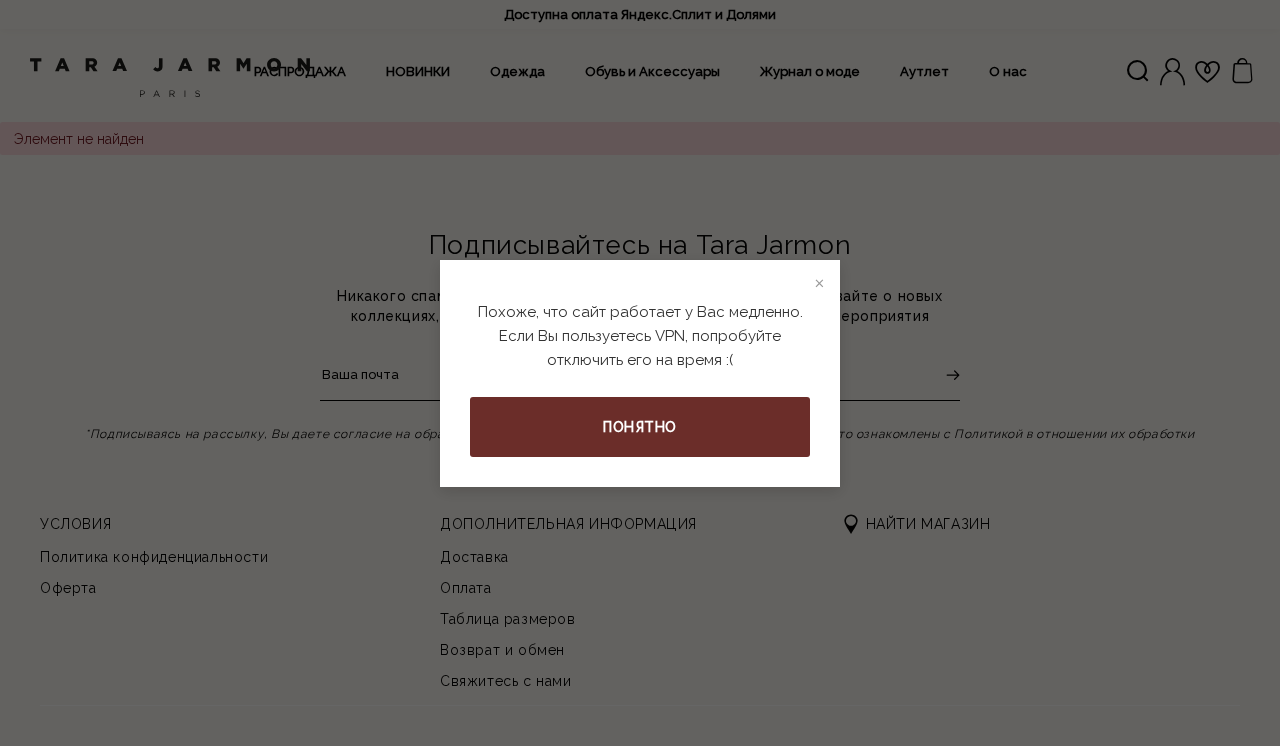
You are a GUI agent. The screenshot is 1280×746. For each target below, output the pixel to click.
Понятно (640, 427)
